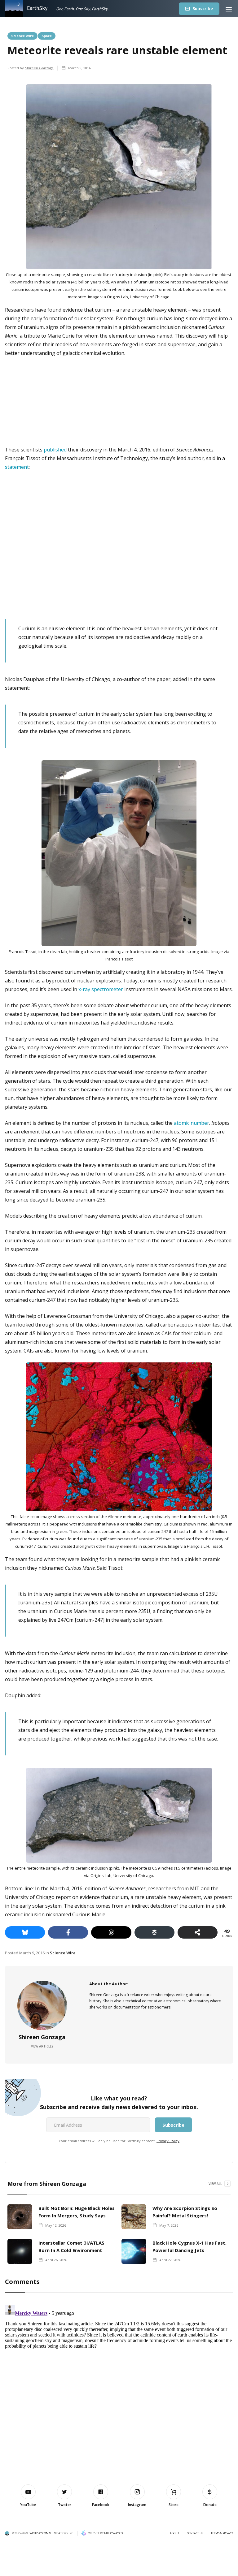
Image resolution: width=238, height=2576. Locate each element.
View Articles (42, 2046)
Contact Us (195, 2533)
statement (17, 467)
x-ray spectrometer (101, 989)
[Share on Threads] (111, 1932)
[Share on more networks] (198, 1932)
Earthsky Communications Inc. (51, 2533)
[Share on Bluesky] (25, 1932)
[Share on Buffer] (154, 1932)
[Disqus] (119, 2380)
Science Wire (22, 36)
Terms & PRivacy (222, 2533)
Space (47, 36)
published (55, 450)
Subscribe (203, 9)
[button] (229, 9)
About (174, 2533)
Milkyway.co (113, 2533)
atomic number (192, 1123)
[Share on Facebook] (68, 1932)
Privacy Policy (168, 2141)
